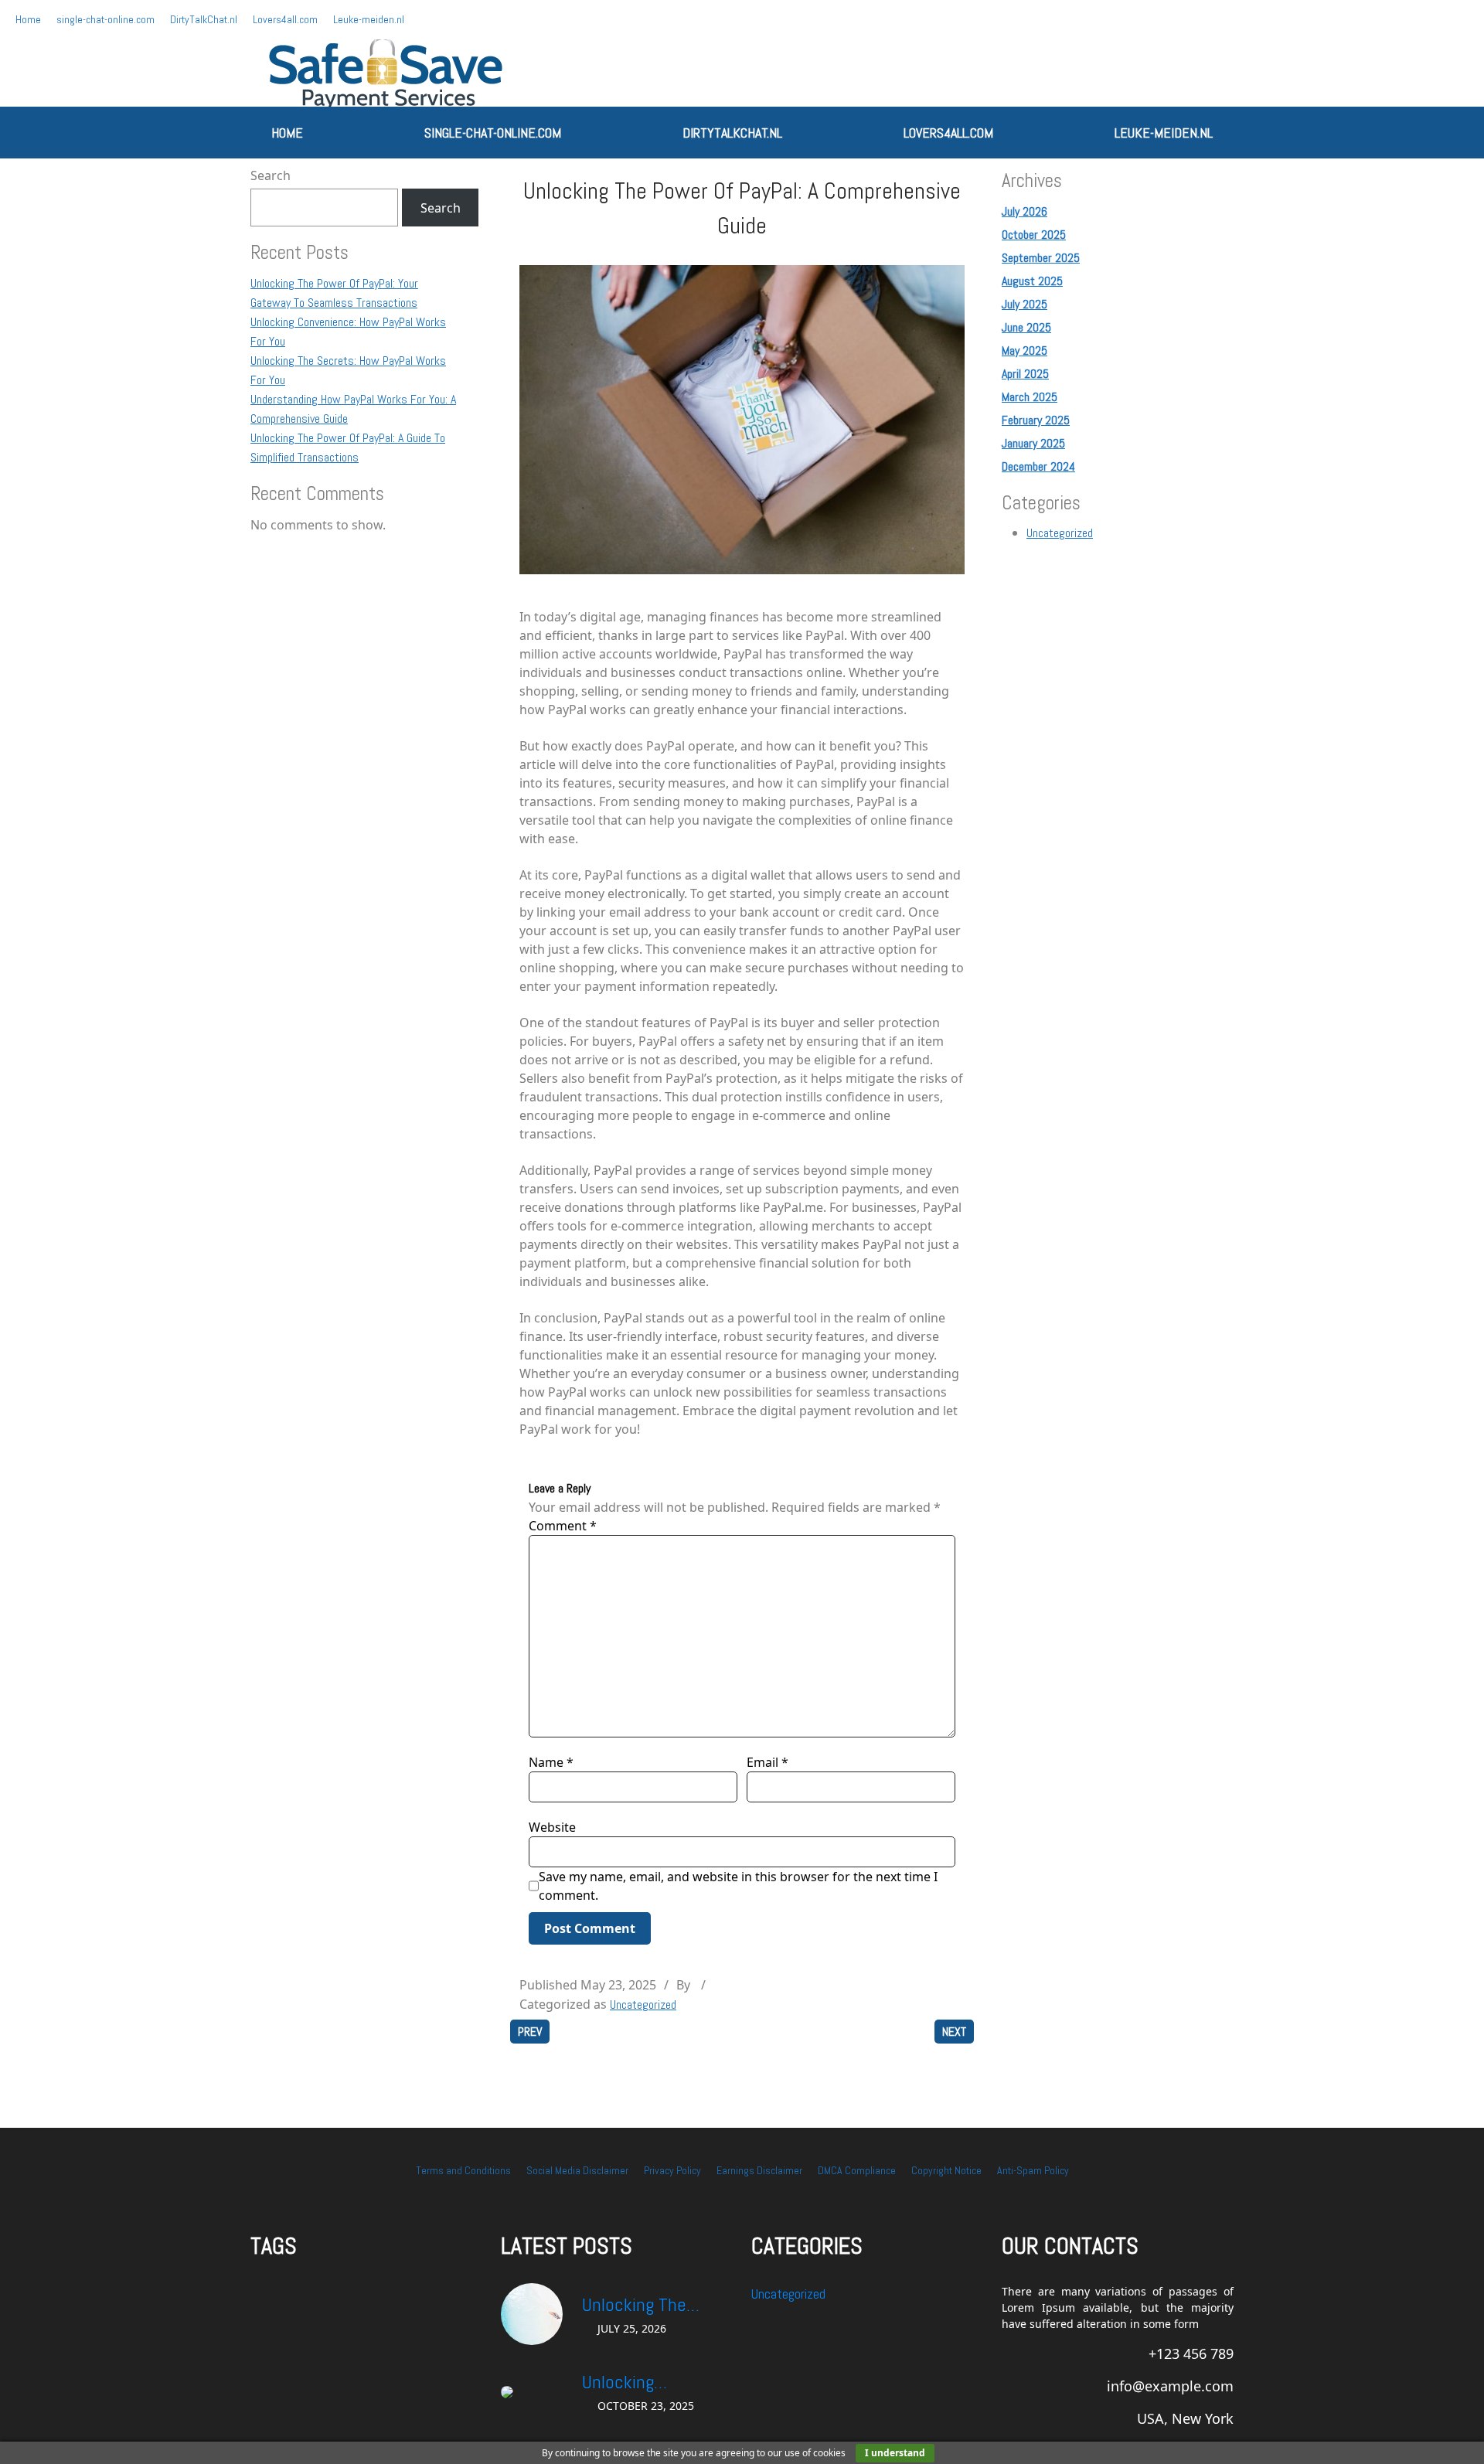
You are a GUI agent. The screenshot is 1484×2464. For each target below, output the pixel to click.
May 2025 (1025, 351)
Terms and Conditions (463, 2170)
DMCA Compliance (857, 2170)
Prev (530, 2032)
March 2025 (1030, 397)
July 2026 (1025, 211)
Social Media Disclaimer (577, 2170)
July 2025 (1025, 304)
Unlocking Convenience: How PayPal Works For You (650, 2383)
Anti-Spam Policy (1033, 2170)
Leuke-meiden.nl (369, 19)
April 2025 (1025, 374)
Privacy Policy (672, 2170)
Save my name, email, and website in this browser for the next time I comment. (738, 1886)
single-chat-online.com (106, 19)
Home (28, 19)
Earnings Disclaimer (759, 2170)
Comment (563, 1526)
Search (271, 175)
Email (768, 1762)
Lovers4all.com (285, 19)
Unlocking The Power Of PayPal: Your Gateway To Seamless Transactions (644, 2306)
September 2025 (1041, 258)
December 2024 (1038, 466)
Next (954, 2032)
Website (552, 1827)
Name (551, 1762)
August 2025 (1032, 281)
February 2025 (1036, 420)
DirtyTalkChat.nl (204, 19)
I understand (895, 2453)
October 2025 (1034, 235)
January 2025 (1033, 443)
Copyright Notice (946, 2170)
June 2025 (1026, 327)
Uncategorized (643, 2005)
